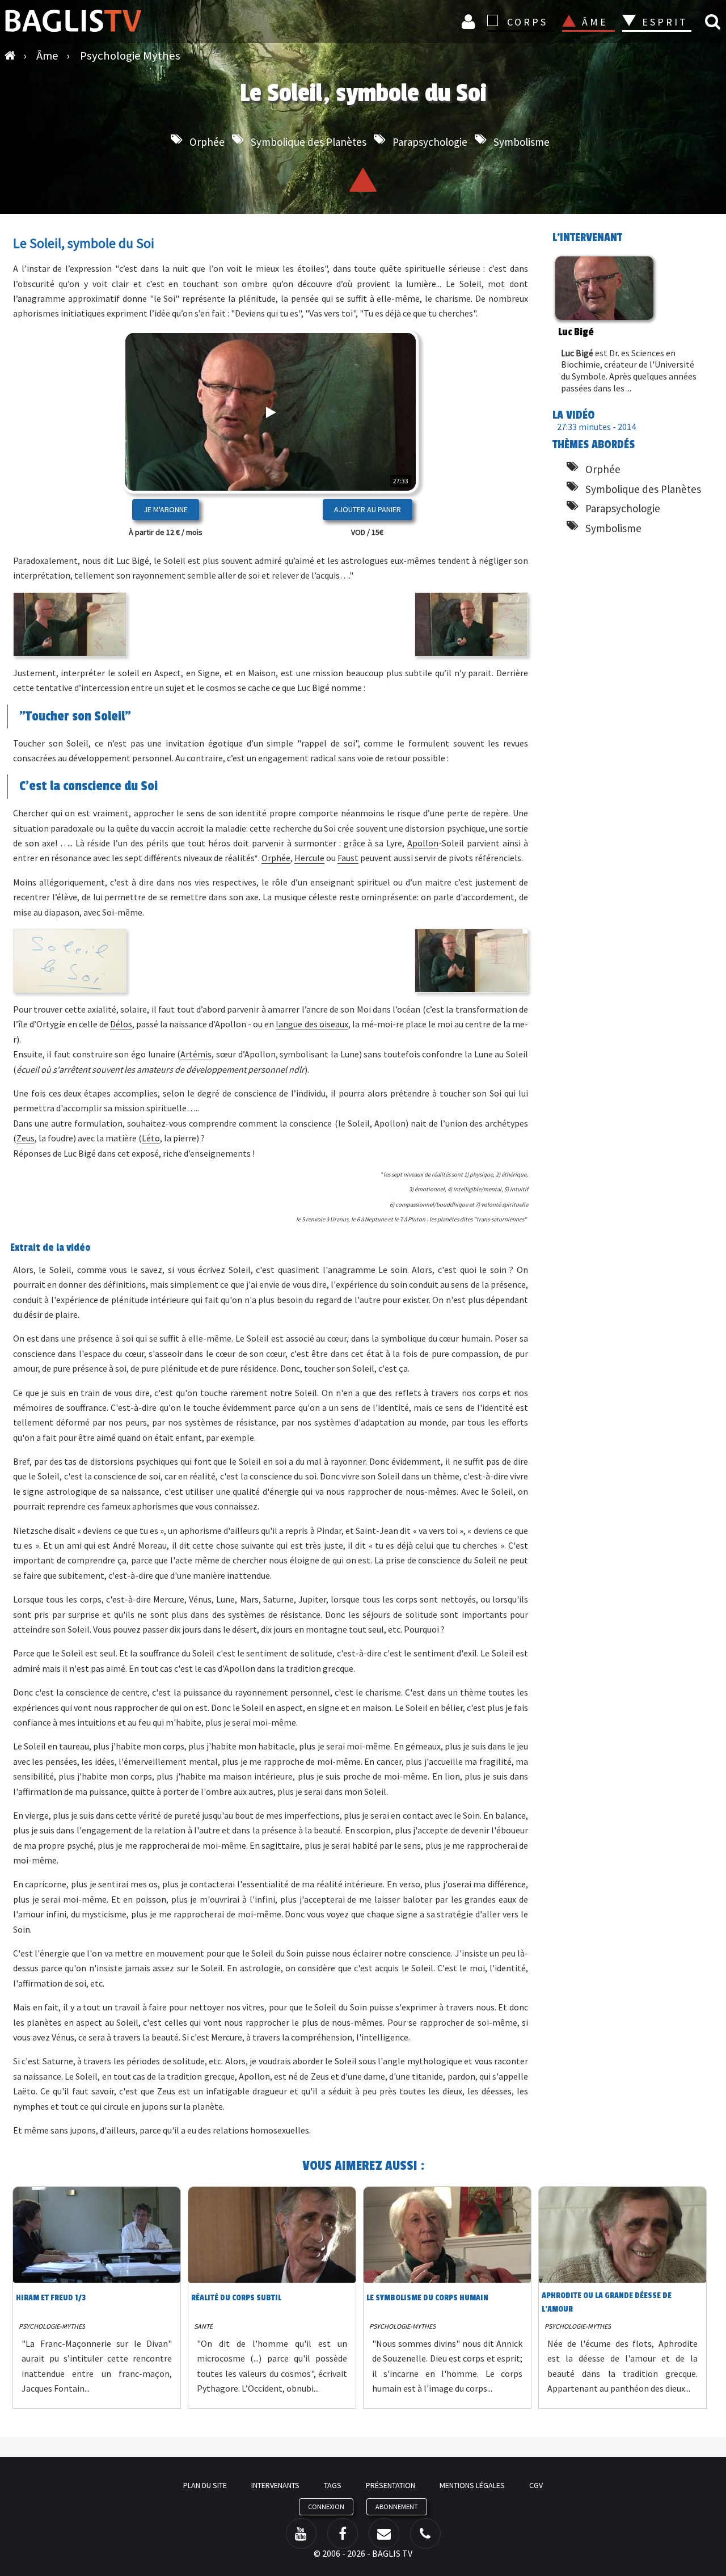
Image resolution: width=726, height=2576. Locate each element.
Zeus (26, 1138)
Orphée (207, 142)
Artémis (196, 1054)
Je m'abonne (166, 509)
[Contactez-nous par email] (384, 2533)
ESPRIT (663, 22)
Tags (333, 2485)
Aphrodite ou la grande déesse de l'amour (607, 2302)
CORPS (527, 22)
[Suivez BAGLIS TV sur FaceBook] (343, 2533)
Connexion (470, 21)
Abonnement (397, 2507)
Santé (203, 2326)
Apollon (423, 843)
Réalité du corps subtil (236, 2298)
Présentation (391, 2485)
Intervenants (275, 2485)
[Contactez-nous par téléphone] (425, 2533)
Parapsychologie (430, 142)
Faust (348, 858)
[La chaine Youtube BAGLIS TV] (301, 2533)
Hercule (309, 858)
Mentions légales (472, 2485)
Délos (121, 1024)
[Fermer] (390, 448)
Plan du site (205, 2485)
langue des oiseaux (312, 1024)
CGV (536, 2485)
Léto (151, 1138)
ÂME (595, 22)
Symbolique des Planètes (309, 142)
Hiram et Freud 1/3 (51, 2298)
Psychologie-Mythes (52, 2326)
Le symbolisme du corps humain (427, 2298)
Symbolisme (522, 142)
